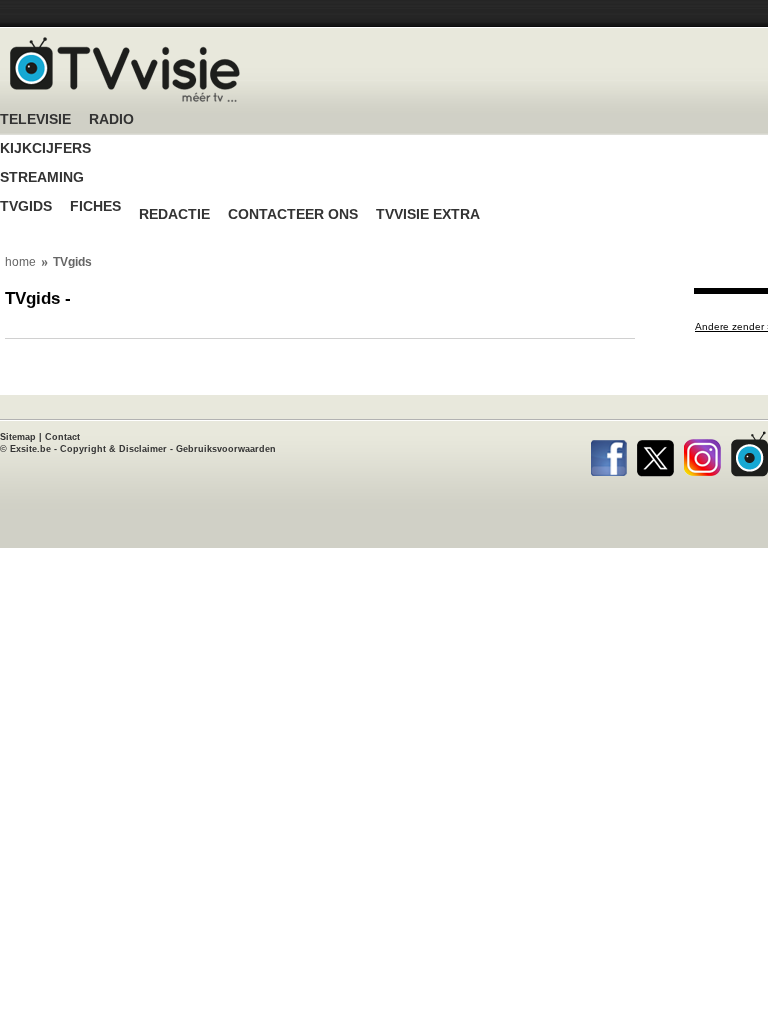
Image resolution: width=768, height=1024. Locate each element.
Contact (62, 437)
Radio (111, 119)
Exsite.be (30, 449)
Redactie (174, 214)
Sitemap (18, 437)
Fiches (95, 206)
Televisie (35, 119)
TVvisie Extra (428, 214)
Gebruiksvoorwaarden (226, 449)
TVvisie (749, 454)
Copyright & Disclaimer (113, 449)
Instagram (702, 454)
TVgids (26, 206)
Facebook (608, 454)
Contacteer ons (293, 214)
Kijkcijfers (45, 148)
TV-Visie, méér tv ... (125, 69)
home (20, 262)
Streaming (42, 177)
